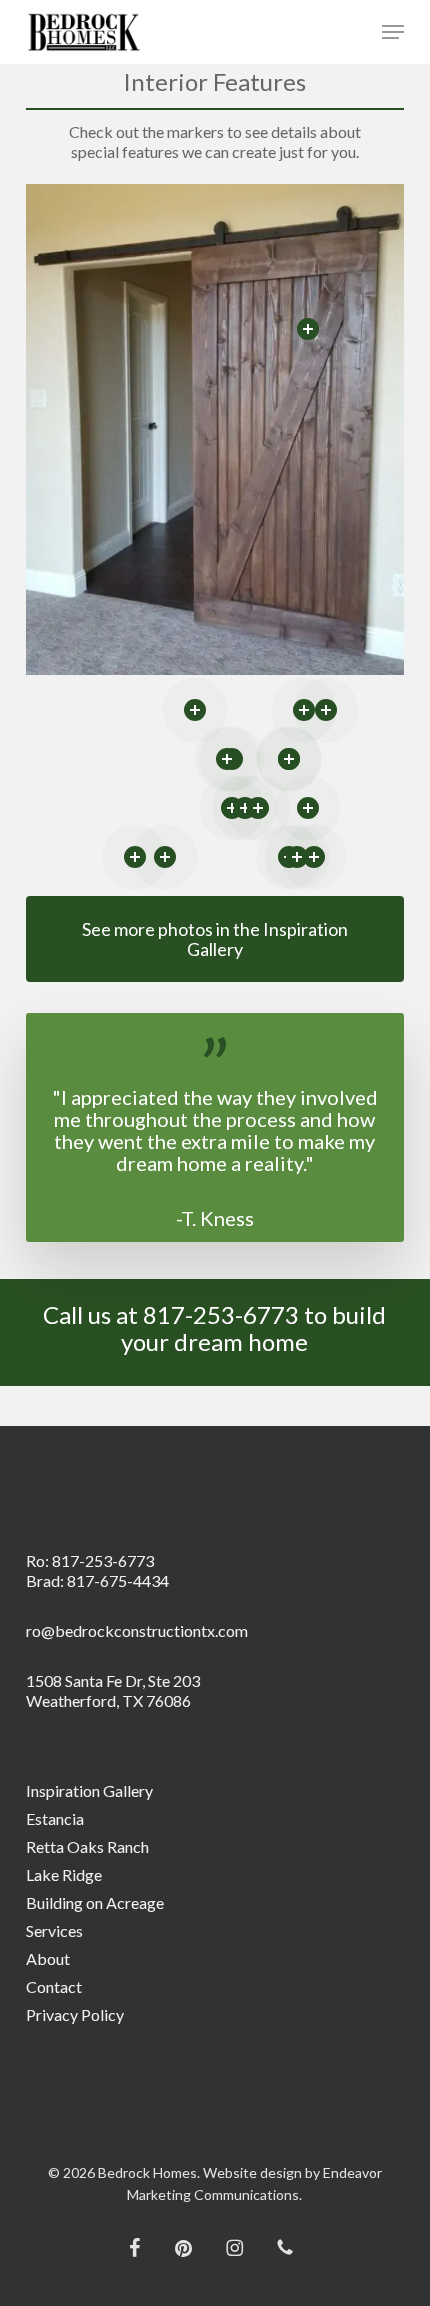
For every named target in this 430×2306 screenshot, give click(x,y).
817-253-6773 (103, 1560)
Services (54, 1930)
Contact (54, 1986)
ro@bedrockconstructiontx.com (137, 1630)
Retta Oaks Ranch (87, 1846)
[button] (393, 32)
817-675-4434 (118, 1580)
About (48, 1958)
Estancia (55, 1818)
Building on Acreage (95, 1902)
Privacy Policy (75, 2014)
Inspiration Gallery (89, 1790)
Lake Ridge (64, 1874)
